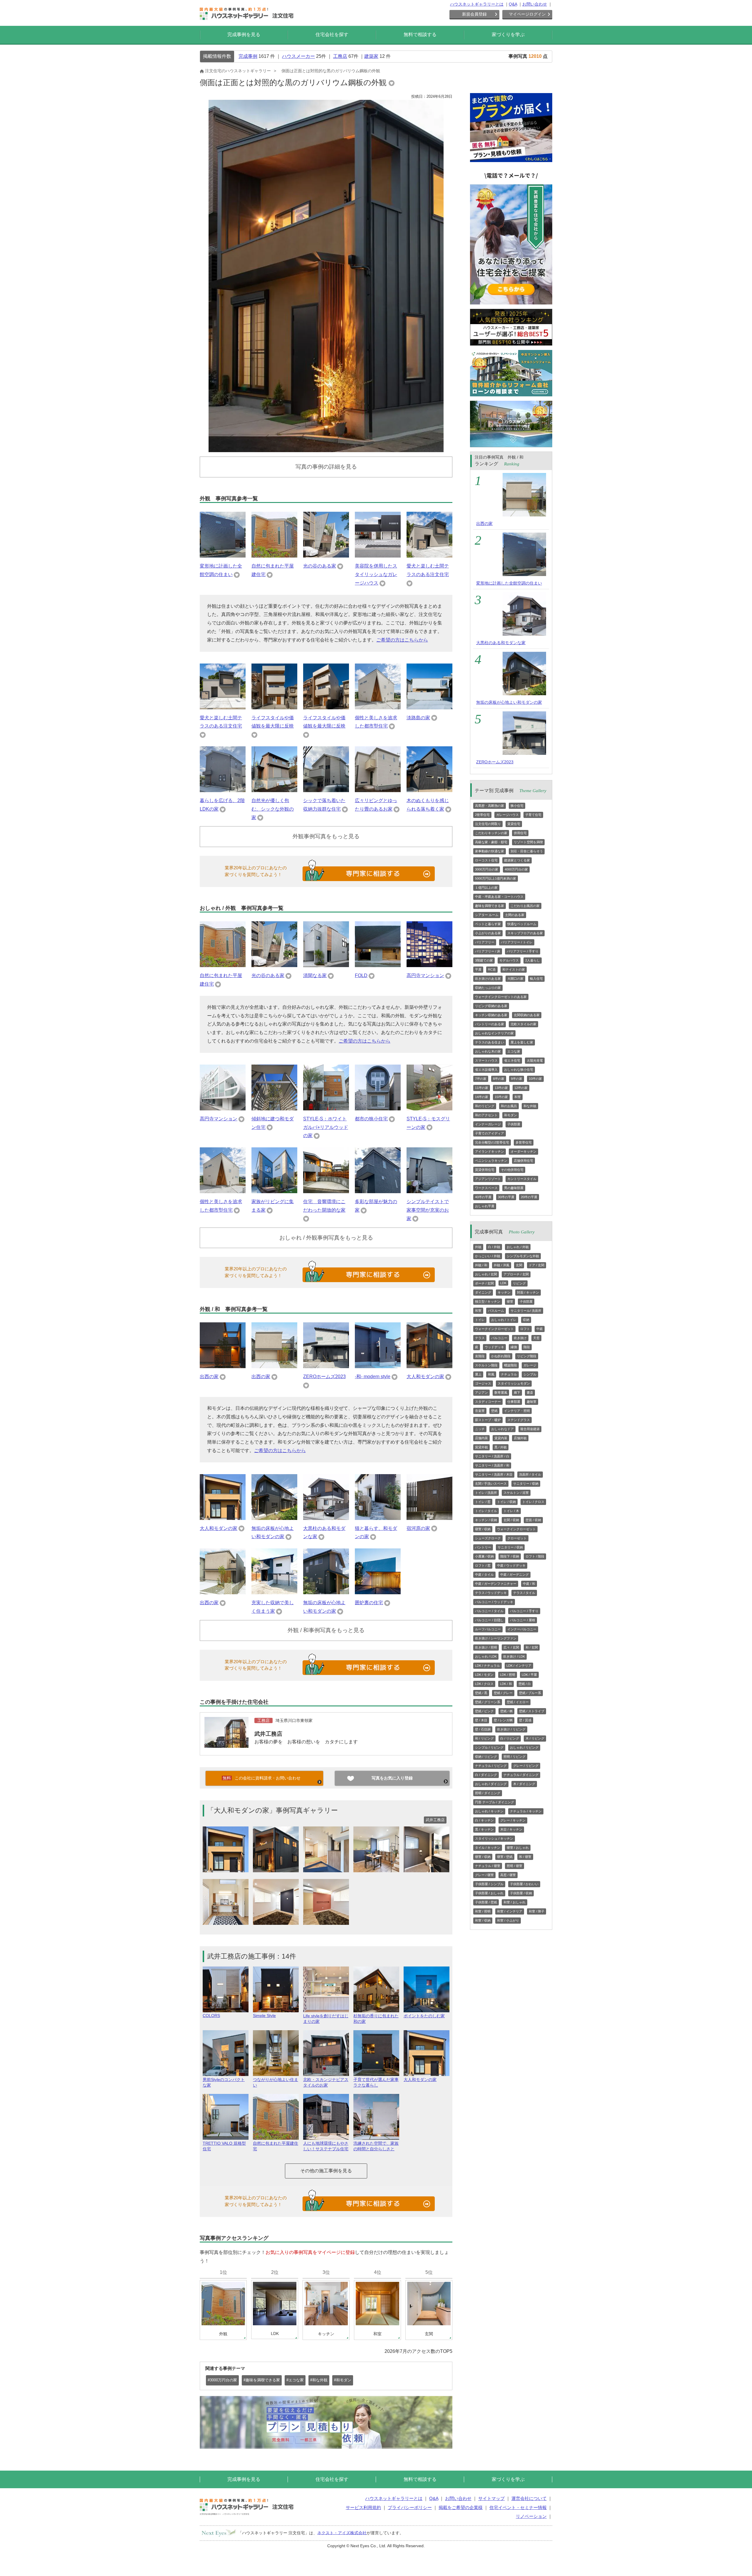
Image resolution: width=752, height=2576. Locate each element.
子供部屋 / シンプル (489, 1884)
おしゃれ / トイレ (504, 1320)
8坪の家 (499, 1079)
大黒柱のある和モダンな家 (501, 643)
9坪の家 (517, 1079)
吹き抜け (520, 1338)
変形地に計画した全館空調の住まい (509, 583)
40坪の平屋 (483, 1197)
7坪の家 (481, 1079)
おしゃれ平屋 (485, 1206)
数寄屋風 (501, 1393)
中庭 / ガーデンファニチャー (496, 1584)
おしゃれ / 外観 (518, 1247)
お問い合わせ (535, 4)
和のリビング (485, 1106)
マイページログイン (527, 14)
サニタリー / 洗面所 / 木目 (494, 1474)
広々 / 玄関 (511, 1647)
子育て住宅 (533, 815)
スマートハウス (486, 1060)
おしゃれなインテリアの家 (494, 1033)
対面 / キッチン (528, 1292)
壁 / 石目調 (483, 1729)
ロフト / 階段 (535, 1556)
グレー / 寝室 (484, 1875)
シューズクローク (488, 1538)
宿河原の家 (418, 1528)
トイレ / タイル (486, 1511)
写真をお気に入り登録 (392, 1778)
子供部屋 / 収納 (521, 1893)
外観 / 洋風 (502, 1265)
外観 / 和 (481, 1265)
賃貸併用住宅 (485, 1170)
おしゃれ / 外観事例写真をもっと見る (326, 1238)
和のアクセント (486, 1115)
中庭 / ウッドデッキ (511, 1565)
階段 (527, 1347)
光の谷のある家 (320, 566)
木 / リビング (535, 1738)
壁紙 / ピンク (484, 1711)
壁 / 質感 (525, 1720)
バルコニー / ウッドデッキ (494, 1602)
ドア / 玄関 (537, 1265)
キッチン (504, 1292)
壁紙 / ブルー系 (530, 1693)
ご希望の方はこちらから (402, 640)
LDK (503, 1283)
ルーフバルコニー (488, 1629)
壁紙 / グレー (503, 1693)
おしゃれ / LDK (486, 1656)
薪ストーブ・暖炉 (488, 1420)
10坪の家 (535, 1079)
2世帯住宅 (482, 815)
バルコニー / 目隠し (489, 1620)
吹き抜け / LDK (514, 1656)
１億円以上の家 (486, 888)
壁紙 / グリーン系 (488, 1702)
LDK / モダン (484, 1675)
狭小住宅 (517, 806)
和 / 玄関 (532, 1647)
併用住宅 (520, 833)
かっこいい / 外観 (488, 1256)
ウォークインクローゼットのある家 (501, 997)
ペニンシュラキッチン (491, 1161)
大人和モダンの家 (425, 1377)
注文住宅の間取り (488, 824)
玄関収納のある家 (527, 1015)
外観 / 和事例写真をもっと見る (326, 1630)
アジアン (481, 1393)
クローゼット (517, 1538)
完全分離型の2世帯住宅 (492, 1142)
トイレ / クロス (533, 1502)
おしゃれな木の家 (488, 1051)
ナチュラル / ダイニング (521, 1775)
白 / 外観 (494, 1247)
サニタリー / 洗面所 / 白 (492, 1456)
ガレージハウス (507, 815)
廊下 (517, 1393)
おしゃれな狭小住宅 (519, 1070)
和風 (491, 1374)
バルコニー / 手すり (524, 1611)
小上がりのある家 (488, 933)
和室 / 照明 (483, 1911)
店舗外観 (520, 1438)
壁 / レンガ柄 (503, 1720)
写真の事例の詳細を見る (326, 467)
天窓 (536, 1338)
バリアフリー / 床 (488, 951)
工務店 (340, 56)
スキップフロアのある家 (525, 933)
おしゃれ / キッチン (489, 1811)
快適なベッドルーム (522, 924)
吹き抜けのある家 (488, 979)
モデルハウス (509, 960)
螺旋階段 (511, 1365)
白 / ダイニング (486, 1775)
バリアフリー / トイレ (517, 942)
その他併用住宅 (512, 1170)
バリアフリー (485, 942)
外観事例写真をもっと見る (326, 836)
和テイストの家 (514, 969)
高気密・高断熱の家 (490, 806)
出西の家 (209, 1377)
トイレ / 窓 (483, 1502)
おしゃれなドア (502, 1429)
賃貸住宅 (514, 824)
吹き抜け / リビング (511, 1729)
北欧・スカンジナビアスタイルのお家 (326, 2082)
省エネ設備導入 (486, 1070)
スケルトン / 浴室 (516, 1493)
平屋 (478, 969)
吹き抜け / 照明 (486, 1647)
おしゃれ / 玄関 (486, 1274)
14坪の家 (482, 1097)
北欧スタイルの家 (523, 1024)
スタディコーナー (488, 1402)
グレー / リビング (526, 1766)
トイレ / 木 (511, 1511)
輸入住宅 (536, 979)
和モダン (511, 1115)
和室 (518, 1097)
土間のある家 (515, 915)
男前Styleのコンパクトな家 (224, 2082)
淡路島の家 (418, 718)
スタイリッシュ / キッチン (494, 1838)
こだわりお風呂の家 (525, 906)
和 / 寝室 (525, 1857)
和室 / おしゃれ (515, 1902)
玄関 (519, 1265)
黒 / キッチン (484, 1829)
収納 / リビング (486, 1757)
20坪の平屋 (529, 1197)
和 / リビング (484, 1738)
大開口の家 (515, 979)
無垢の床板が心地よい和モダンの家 (509, 702)
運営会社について (529, 2498)
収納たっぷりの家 (488, 988)
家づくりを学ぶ (508, 34)
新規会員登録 (474, 14)
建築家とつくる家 (517, 860)
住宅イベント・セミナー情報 (518, 2507)
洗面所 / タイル (530, 1474)
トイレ (480, 1320)
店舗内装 (481, 1438)
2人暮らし (533, 960)
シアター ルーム (487, 915)
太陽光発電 (535, 1060)
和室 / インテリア (510, 1911)
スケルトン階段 (486, 1365)
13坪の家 (501, 1088)
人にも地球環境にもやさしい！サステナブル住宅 (326, 2146)
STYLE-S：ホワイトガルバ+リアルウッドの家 (326, 1127)
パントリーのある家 (490, 1024)
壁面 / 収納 (533, 1520)
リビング (519, 1283)
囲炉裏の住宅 (369, 1603)
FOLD (361, 975)
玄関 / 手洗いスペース (491, 1484)
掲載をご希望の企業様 (461, 2507)
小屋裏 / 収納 (484, 1556)
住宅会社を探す (332, 34)
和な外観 (530, 1106)
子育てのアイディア (490, 1133)
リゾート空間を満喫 (528, 842)
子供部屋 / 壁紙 (486, 1902)
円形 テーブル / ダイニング (495, 1802)
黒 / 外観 (501, 1447)
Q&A (513, 4)
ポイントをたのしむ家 (424, 2016)
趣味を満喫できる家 (490, 906)
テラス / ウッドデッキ (491, 1593)
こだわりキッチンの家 (491, 833)
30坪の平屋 (506, 1197)
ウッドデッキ (494, 1347)
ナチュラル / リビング (491, 1766)
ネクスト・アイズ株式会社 (342, 2533)
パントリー (483, 1547)
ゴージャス (483, 1383)
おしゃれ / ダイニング (491, 1784)
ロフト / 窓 (483, 1565)
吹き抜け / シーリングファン (496, 1638)
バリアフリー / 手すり (523, 951)
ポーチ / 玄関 (484, 1283)
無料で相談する (420, 34)
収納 (526, 1320)
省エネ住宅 (512, 1060)
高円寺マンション (425, 975)
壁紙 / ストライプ (532, 1711)
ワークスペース (486, 1188)
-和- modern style (373, 1377)
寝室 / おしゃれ (518, 1848)
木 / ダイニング (524, 1784)
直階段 (480, 1356)
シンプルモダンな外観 (523, 1256)
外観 (478, 1247)
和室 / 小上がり (508, 1920)
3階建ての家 (484, 960)
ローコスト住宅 (486, 860)
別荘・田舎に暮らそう (527, 851)
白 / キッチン (484, 1820)
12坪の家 (521, 1088)
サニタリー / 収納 (526, 1484)
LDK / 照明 (508, 1675)
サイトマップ (491, 2498)
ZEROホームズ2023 (324, 1377)
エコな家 (514, 1051)
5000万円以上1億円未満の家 (496, 878)
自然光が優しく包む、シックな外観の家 (273, 809)
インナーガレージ (488, 1124)
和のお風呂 (509, 1106)
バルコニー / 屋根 (523, 1620)
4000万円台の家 (516, 869)
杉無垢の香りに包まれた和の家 (376, 2019)
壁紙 (494, 1411)
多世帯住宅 (524, 1142)
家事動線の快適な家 (490, 851)
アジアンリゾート (488, 1179)
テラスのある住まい (490, 1042)
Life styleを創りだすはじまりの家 (326, 2019)
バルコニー (499, 1338)
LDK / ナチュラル (487, 1666)
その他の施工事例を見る (326, 2171)
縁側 (514, 1347)
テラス (480, 1338)
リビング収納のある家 (491, 1006)
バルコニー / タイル (489, 1611)
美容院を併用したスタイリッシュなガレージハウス (376, 574)
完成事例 (248, 56)
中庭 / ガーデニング (515, 1575)
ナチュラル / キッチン (526, 1811)
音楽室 (480, 1411)
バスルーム (496, 1311)
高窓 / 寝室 (508, 1875)
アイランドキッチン (490, 1151)
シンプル (530, 1374)
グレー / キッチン (513, 1820)
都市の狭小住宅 (371, 1119)
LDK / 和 (506, 1684)
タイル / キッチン (488, 1848)
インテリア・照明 (517, 1411)
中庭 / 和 (529, 1584)
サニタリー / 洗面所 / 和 (492, 1465)
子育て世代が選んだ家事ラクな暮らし (376, 2082)
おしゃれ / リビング (524, 1747)
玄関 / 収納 (511, 1520)
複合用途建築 (530, 1429)
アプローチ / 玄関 (516, 1274)
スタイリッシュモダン (514, 1383)
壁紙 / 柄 (506, 1711)
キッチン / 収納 (486, 1520)
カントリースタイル (522, 1179)
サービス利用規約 (363, 2507)
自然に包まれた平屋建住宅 (276, 2146)
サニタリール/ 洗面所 (526, 1311)
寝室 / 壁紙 (505, 1857)
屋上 (478, 1374)
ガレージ (530, 1365)
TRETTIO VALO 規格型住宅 (224, 2146)
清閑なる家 (315, 975)
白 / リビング (510, 1738)
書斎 (530, 1393)
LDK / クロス (484, 1684)
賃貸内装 (501, 1438)
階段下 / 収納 (510, 1556)
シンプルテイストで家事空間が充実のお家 (428, 1210)
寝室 (510, 1302)
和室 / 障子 (537, 1911)
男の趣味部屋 (514, 1188)
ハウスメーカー (298, 56)
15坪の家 (501, 1097)
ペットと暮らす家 (488, 924)
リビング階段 (527, 1356)
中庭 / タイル (484, 1575)
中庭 (540, 1329)
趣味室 (532, 1402)
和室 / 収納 (483, 1920)
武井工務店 (268, 1734)
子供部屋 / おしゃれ (489, 1893)
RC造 (492, 969)
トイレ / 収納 (506, 1502)
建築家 (371, 56)
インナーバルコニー (522, 1629)
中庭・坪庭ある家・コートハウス (499, 897)
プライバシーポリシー (410, 2507)
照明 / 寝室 (515, 1866)
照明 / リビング (515, 1757)
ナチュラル (509, 1374)
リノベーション (531, 2516)
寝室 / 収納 (483, 1529)
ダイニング (483, 1292)
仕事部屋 (514, 1402)
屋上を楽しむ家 (522, 1042)
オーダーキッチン (523, 1151)
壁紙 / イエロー (518, 1702)
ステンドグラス (519, 1420)
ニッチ (480, 1429)
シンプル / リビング (489, 1747)
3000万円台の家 (487, 869)
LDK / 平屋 (529, 1675)
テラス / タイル (524, 1593)
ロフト (525, 1329)
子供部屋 (514, 1124)
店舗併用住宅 (523, 1161)
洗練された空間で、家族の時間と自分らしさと (376, 2146)
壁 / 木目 (481, 1720)
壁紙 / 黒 (481, 1693)
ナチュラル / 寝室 (488, 1866)
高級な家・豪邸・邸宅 (491, 842)
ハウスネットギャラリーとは (477, 4)
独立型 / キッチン (488, 1302)
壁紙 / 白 (525, 1684)
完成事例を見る (244, 34)
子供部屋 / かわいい (524, 1884)
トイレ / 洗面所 (486, 1493)
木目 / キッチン (511, 1829)
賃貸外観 (481, 1447)
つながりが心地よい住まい (276, 2082)
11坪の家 (482, 1088)
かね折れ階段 (501, 1356)
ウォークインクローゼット (494, 1329)
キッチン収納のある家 (491, 1015)
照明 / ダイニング (488, 1793)
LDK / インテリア (519, 1666)
